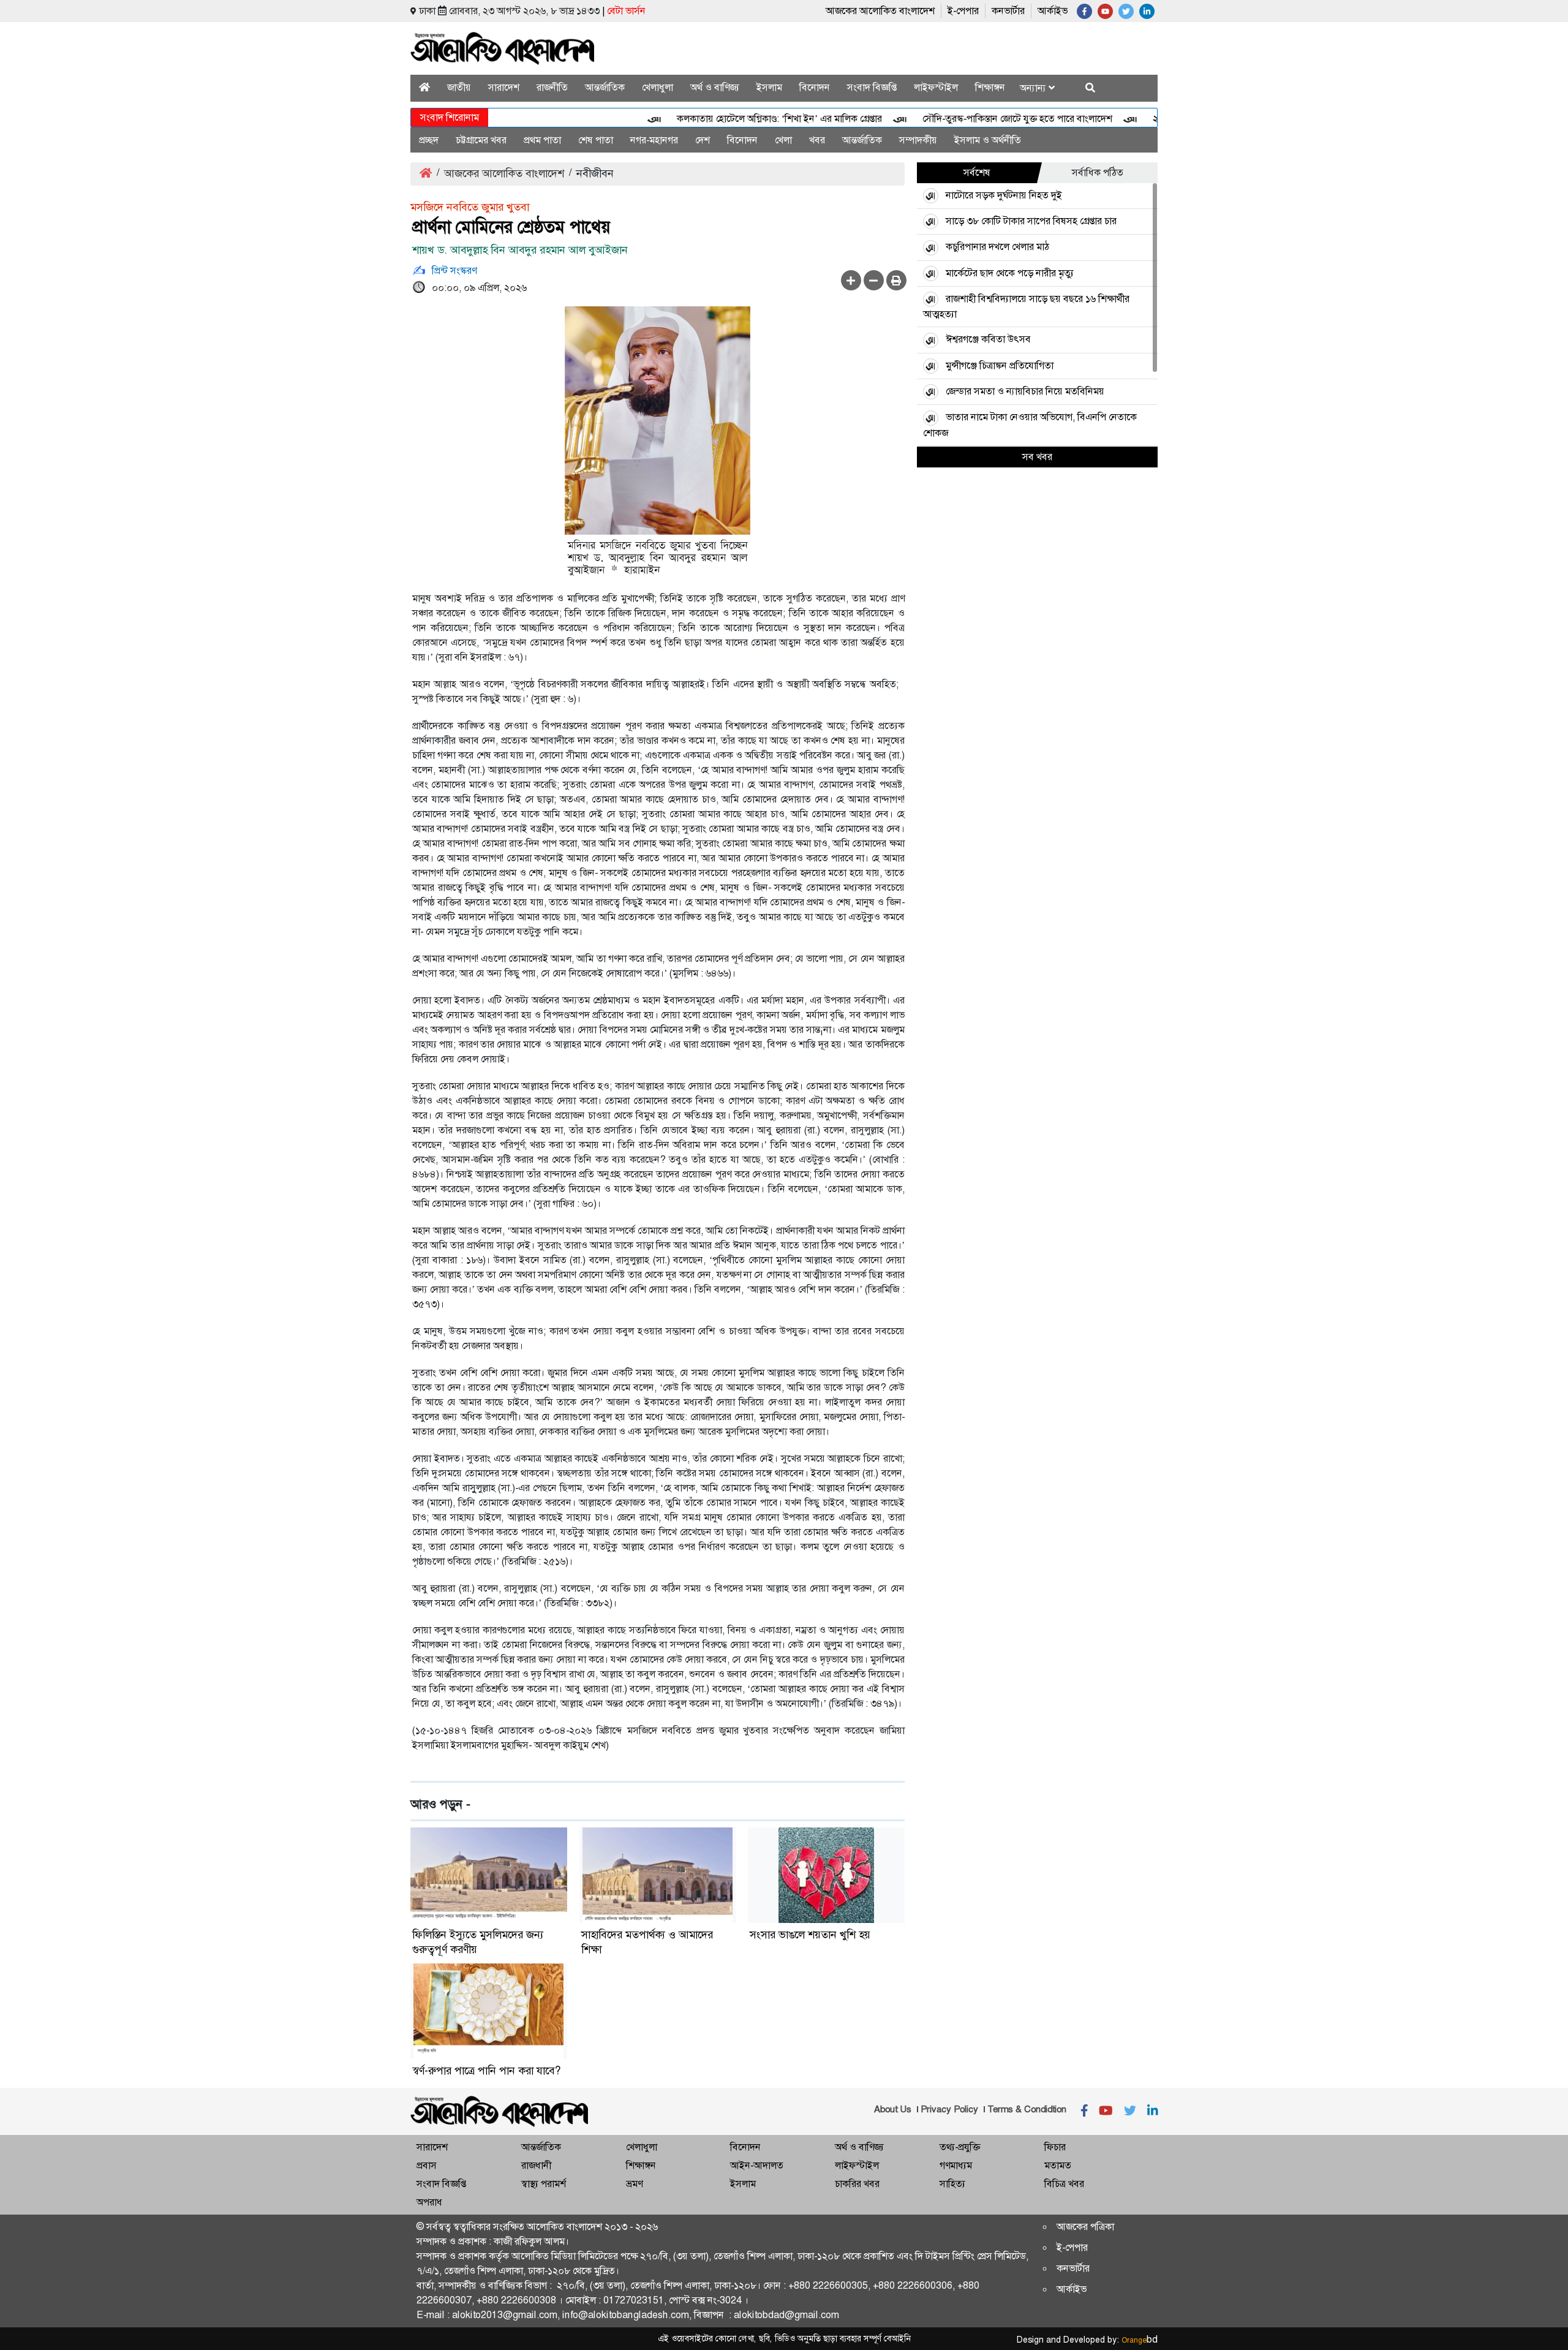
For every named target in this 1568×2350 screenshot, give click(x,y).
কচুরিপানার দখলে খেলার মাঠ (997, 247)
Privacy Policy (949, 2109)
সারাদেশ (504, 87)
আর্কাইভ (1053, 11)
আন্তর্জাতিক (605, 87)
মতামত (1058, 2165)
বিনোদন (815, 87)
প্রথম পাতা (542, 140)
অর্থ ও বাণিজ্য (715, 87)
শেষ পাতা (596, 140)
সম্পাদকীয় (918, 140)
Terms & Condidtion (1027, 2109)
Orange (1140, 2340)
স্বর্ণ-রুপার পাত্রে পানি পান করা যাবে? (487, 2071)
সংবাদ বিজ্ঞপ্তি (872, 87)
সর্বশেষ (977, 172)
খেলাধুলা (658, 87)
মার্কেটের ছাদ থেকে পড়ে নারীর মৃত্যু (1010, 273)
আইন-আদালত (757, 2165)
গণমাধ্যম (956, 2165)
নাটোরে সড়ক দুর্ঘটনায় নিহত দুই (1004, 195)
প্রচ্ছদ (429, 140)
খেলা (783, 140)
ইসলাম (769, 87)
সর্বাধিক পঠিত (1098, 172)
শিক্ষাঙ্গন (990, 87)
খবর (817, 140)
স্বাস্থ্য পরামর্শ (544, 2184)
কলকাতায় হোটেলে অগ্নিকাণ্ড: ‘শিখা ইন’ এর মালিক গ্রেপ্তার (735, 119)
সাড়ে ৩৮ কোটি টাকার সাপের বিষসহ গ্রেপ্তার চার (1031, 221)
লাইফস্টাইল (936, 87)
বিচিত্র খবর (1064, 2184)
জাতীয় (459, 87)
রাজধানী (536, 2165)
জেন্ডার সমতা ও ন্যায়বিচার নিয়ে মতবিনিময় (1025, 391)
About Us (893, 2109)
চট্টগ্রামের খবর (481, 140)
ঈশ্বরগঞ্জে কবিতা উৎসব (988, 339)
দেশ (703, 140)
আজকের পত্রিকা (1085, 2227)
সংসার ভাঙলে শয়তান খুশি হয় (810, 1935)
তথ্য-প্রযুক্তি (960, 2147)
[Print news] (896, 280)
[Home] (424, 87)
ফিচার (1055, 2147)
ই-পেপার (963, 11)
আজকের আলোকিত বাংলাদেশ (880, 11)
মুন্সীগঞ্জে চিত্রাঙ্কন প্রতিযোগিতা (1000, 365)
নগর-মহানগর (654, 140)
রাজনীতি (552, 87)
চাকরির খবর (857, 2184)
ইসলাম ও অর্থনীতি (988, 140)
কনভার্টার (1008, 11)
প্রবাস (427, 2165)
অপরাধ (429, 2202)
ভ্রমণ (634, 2184)
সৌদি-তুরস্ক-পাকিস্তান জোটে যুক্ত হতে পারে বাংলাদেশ (973, 119)
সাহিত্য (952, 2184)
